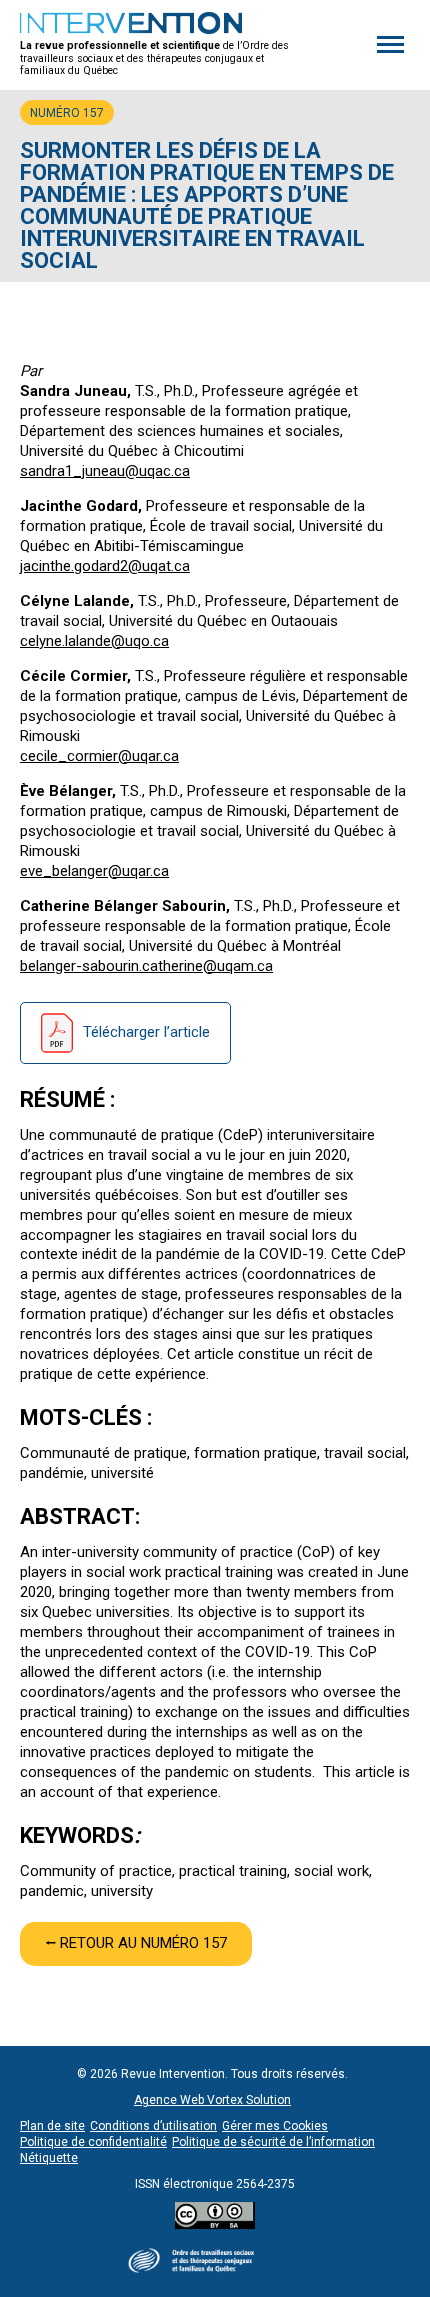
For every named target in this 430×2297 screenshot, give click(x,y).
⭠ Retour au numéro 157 (136, 1943)
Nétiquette (49, 2158)
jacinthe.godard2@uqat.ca (105, 566)
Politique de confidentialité (93, 2142)
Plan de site (52, 2126)
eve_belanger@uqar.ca (94, 871)
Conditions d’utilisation (153, 2126)
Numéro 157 (67, 113)
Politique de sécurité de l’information (273, 2142)
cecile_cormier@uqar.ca (99, 756)
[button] (390, 45)
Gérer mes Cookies (275, 2126)
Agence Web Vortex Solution (212, 2100)
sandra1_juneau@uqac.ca (105, 471)
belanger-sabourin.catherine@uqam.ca (146, 966)
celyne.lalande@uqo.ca (94, 641)
